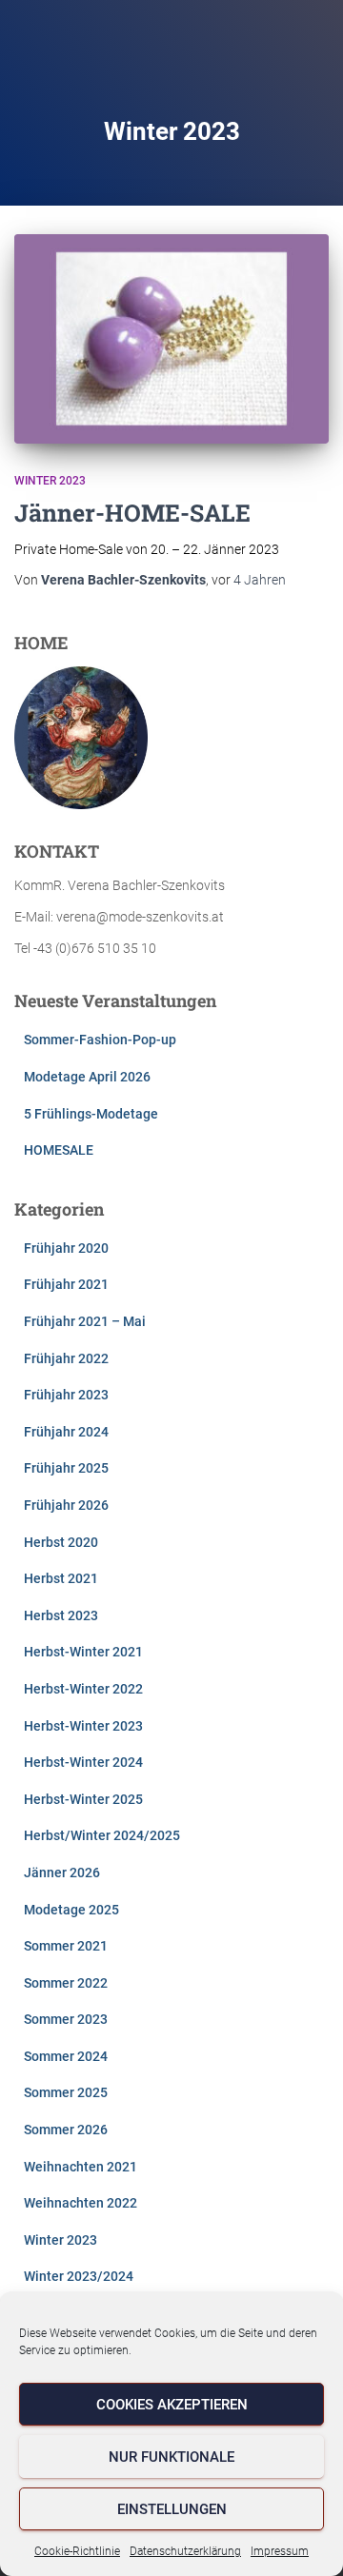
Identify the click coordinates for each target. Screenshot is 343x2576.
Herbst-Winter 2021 (83, 1652)
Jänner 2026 (62, 1873)
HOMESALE (59, 1150)
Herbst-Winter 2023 (83, 1726)
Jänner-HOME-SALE (132, 513)
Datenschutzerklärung (185, 2551)
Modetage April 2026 (87, 1077)
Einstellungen (172, 2509)
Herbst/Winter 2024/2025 (102, 1835)
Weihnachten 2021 (81, 2167)
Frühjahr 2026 (66, 1505)
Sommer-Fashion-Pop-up (100, 1040)
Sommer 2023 (66, 2019)
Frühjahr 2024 (66, 1432)
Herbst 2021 (61, 1578)
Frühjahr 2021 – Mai (85, 1321)
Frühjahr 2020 (66, 1248)
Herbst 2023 (61, 1615)
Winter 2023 (50, 481)
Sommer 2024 (66, 2056)
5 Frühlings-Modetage (91, 1114)
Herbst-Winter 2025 (83, 1799)
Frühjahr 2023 (66, 1395)
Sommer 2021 (66, 1946)
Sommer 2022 (66, 1983)
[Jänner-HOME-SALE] (171, 339)
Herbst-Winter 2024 (83, 1762)
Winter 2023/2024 (79, 2276)
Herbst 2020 (61, 1542)
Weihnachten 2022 (81, 2203)
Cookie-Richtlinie (77, 2551)
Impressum (280, 2551)
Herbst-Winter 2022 (83, 1689)
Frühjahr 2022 (66, 1358)
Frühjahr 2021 (66, 1284)
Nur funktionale (171, 2457)
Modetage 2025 (71, 1910)
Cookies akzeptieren (172, 2405)
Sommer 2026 (66, 2130)
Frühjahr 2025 (66, 1468)
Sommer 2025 (66, 2092)
